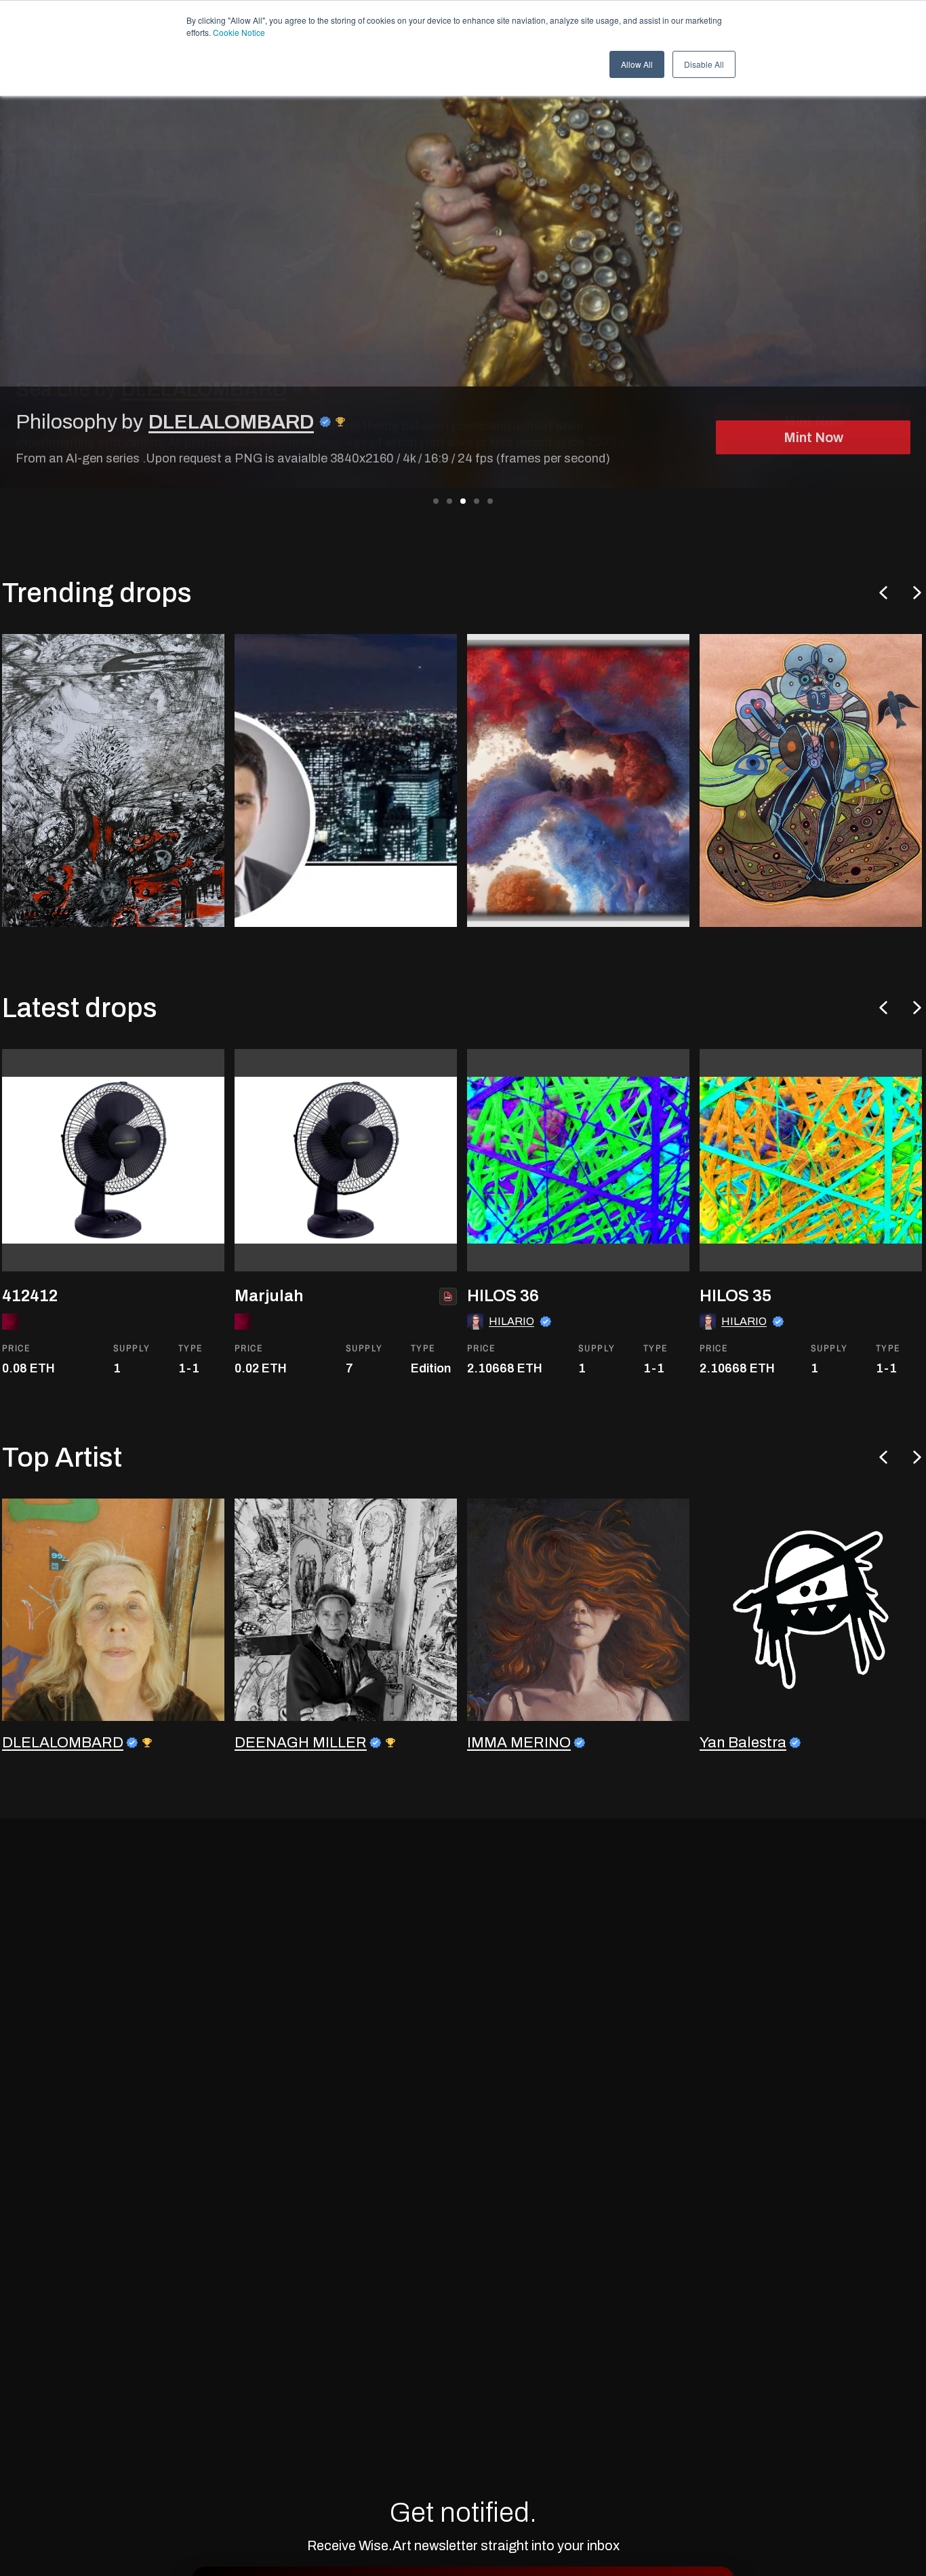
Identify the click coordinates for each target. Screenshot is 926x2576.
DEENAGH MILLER (301, 1743)
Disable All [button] (704, 64)
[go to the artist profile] (113, 1610)
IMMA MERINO (519, 1743)
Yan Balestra (743, 1743)
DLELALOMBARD (231, 422)
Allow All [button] (637, 64)
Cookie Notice (239, 32)
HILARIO (511, 1321)
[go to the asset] (113, 1160)
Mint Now (813, 437)
